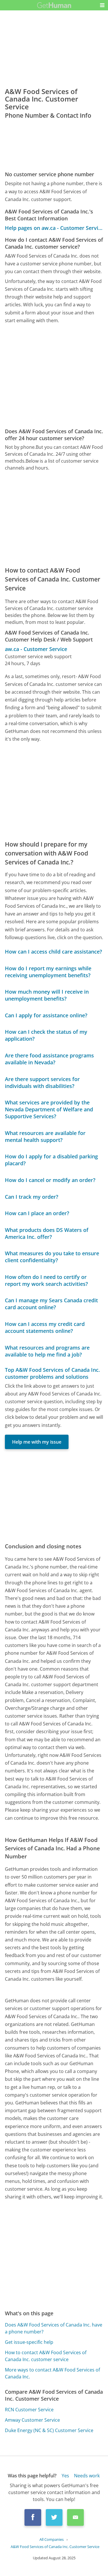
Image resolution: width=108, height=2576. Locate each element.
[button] (102, 5)
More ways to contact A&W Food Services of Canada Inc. (52, 2373)
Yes (65, 2476)
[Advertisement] (54, 376)
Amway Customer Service (32, 2420)
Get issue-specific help (29, 2342)
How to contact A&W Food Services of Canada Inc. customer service (46, 2356)
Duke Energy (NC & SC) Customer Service (49, 2430)
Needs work (87, 2476)
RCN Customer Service (29, 2410)
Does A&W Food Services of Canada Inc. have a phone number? (54, 2328)
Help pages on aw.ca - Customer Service (54, 228)
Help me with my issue (37, 1442)
